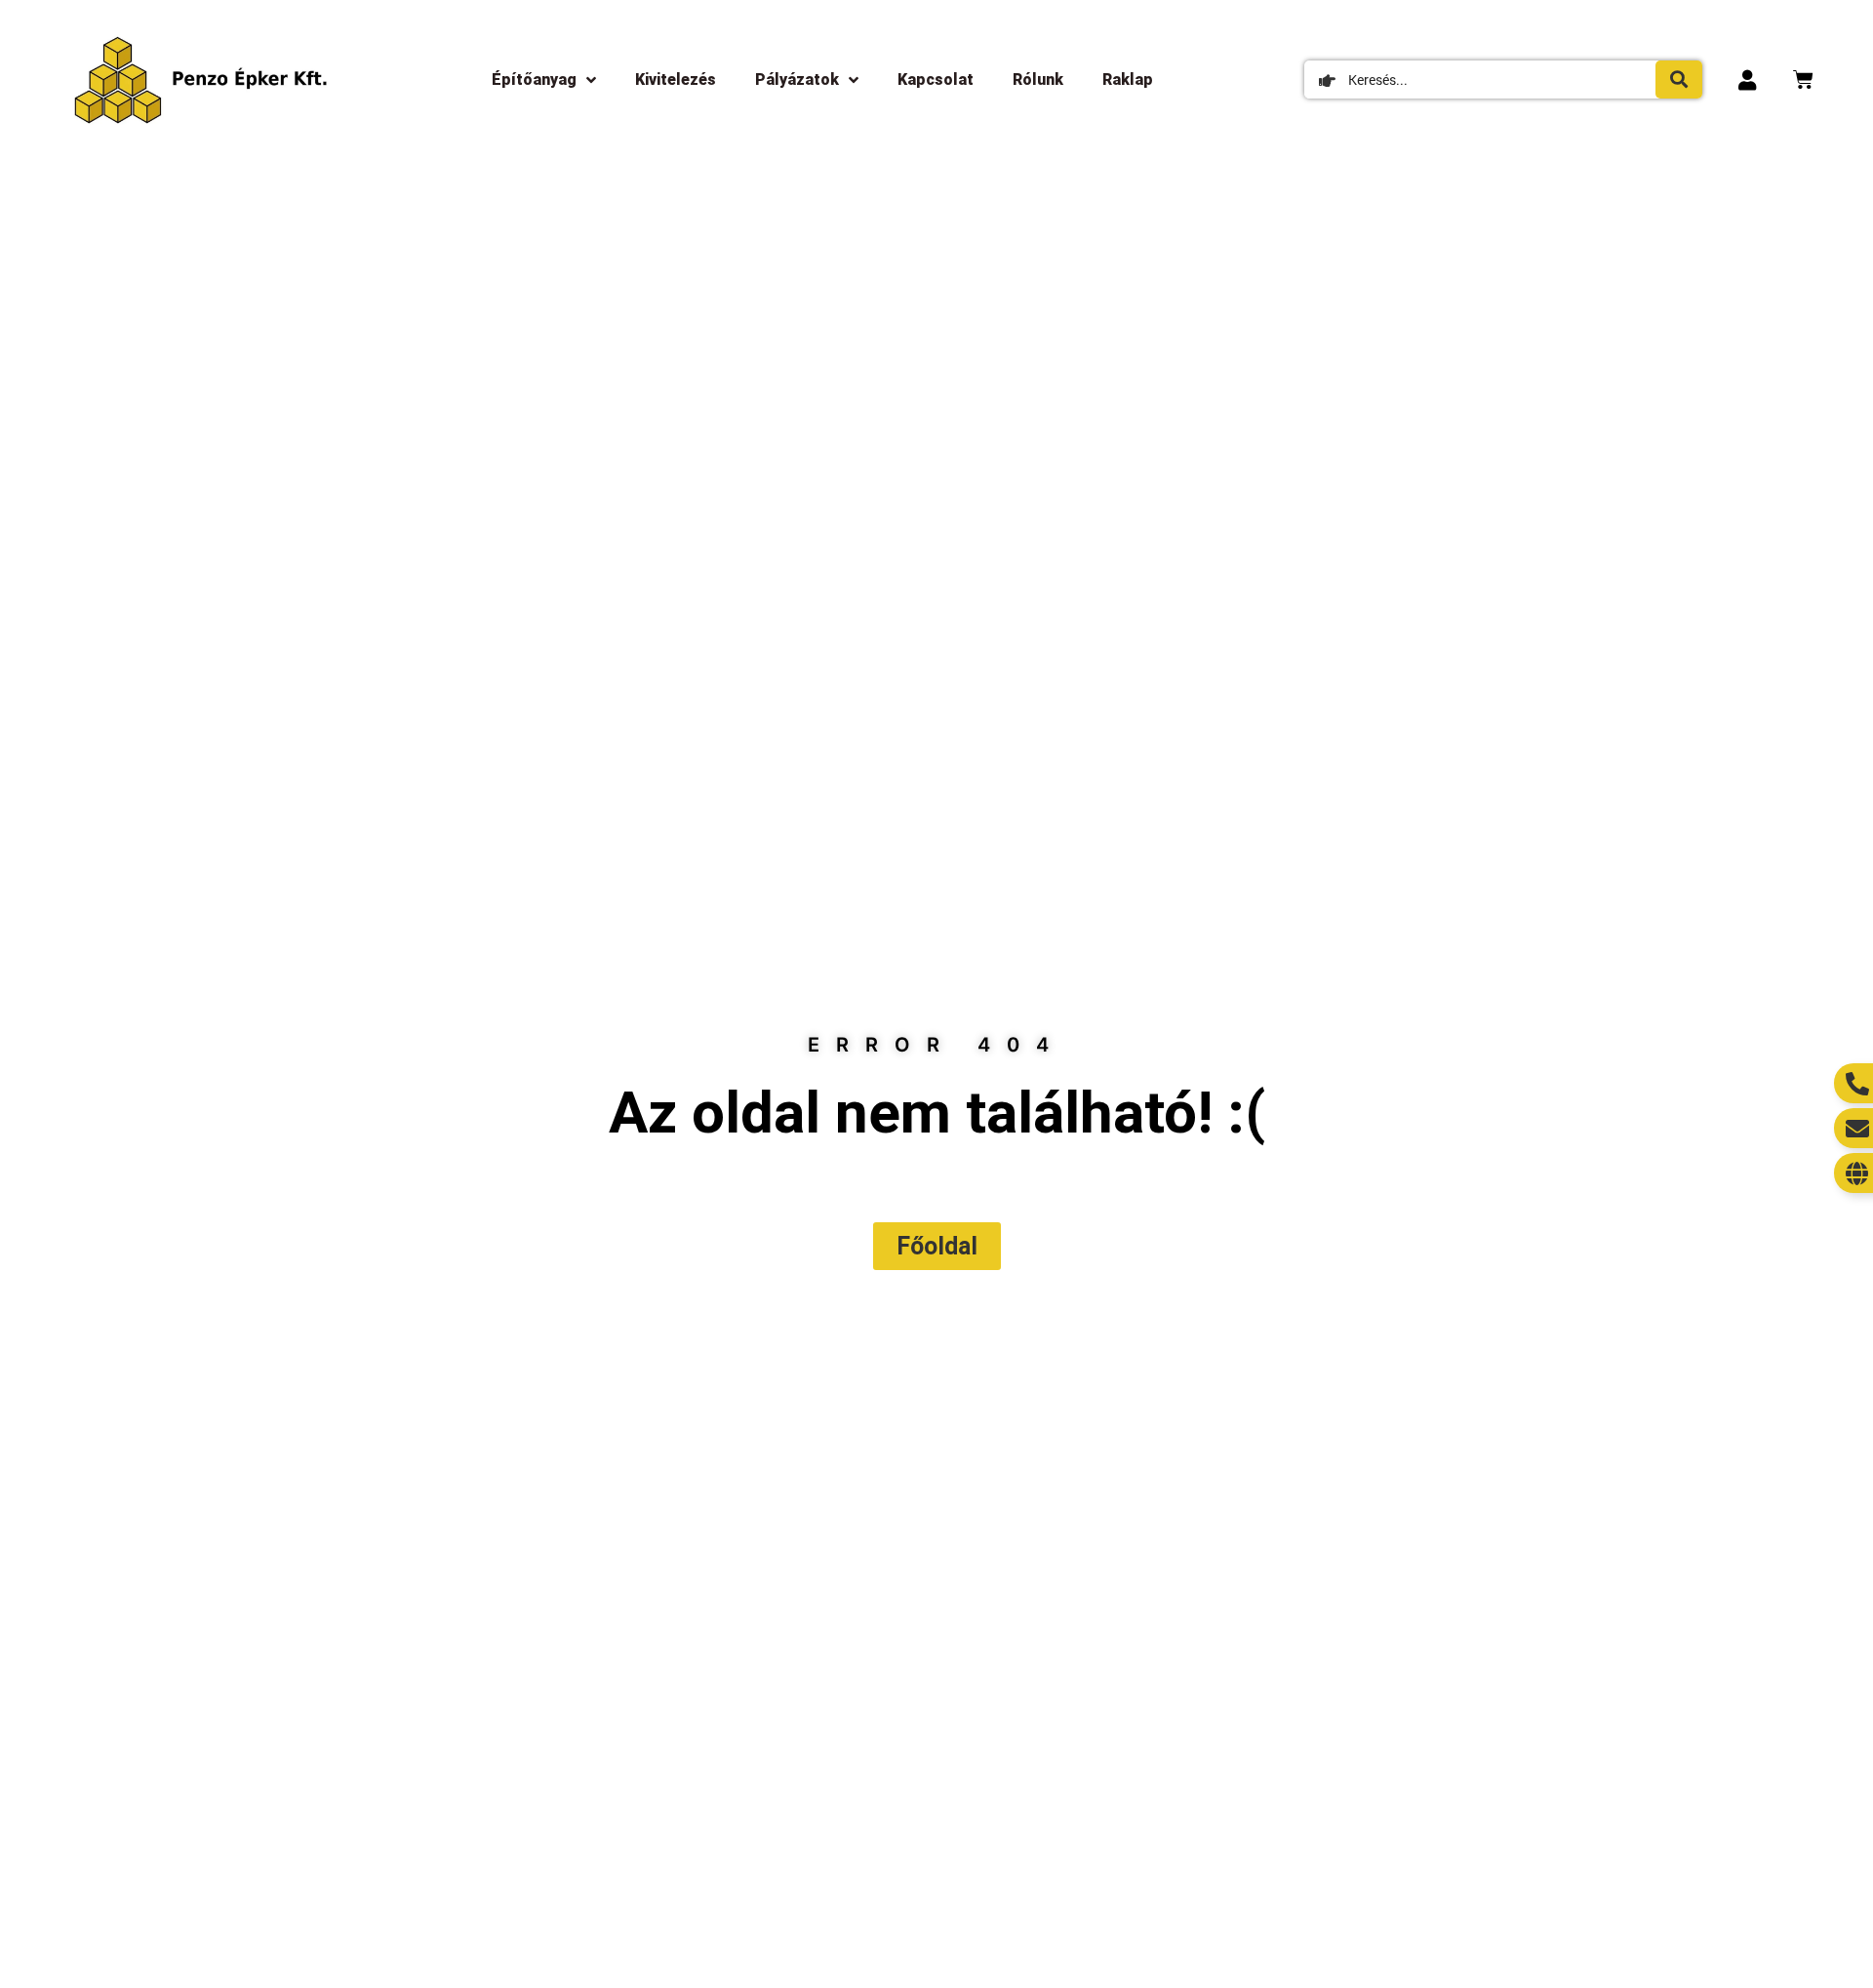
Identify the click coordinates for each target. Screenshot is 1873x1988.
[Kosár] (1803, 80)
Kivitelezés (676, 80)
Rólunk (1038, 80)
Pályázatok (797, 80)
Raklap (1128, 80)
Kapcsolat (936, 80)
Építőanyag (534, 80)
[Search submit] (1679, 80)
